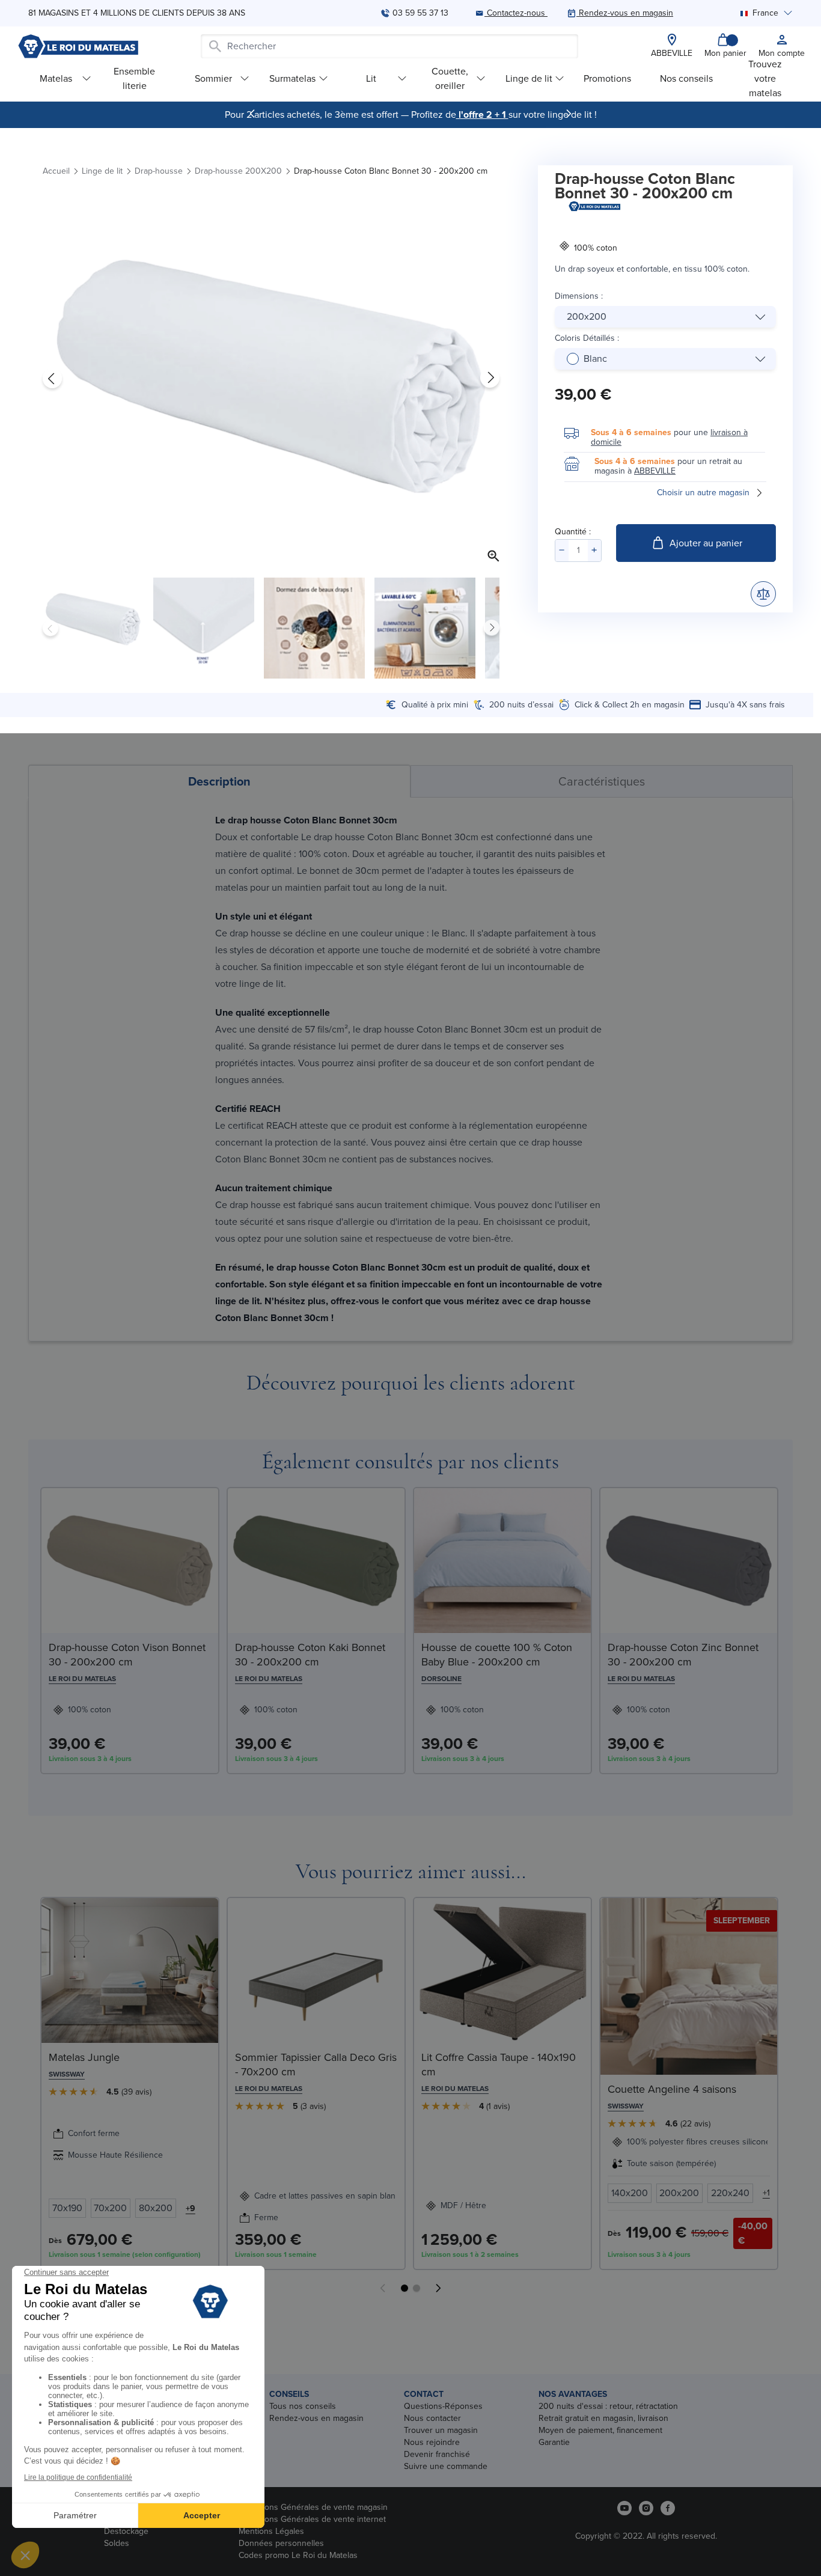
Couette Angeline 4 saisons (672, 2089)
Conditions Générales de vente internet (312, 2519)
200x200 (587, 316)
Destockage (126, 2531)
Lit (371, 78)
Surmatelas (292, 78)
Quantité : (573, 532)
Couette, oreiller (450, 78)
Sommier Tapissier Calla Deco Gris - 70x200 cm (316, 2065)
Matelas (56, 78)
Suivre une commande (446, 2466)
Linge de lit (529, 78)
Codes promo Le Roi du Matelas (298, 2555)
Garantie (554, 2442)
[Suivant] (569, 114)
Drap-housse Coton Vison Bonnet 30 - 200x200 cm (127, 1655)
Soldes (117, 2543)
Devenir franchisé (437, 2454)
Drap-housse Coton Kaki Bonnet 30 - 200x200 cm (310, 1655)
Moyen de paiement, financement (600, 2430)
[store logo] (78, 46)
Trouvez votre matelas (765, 78)
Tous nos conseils (303, 2406)
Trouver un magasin (441, 2430)
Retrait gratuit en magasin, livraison (603, 2418)
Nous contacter (432, 2418)
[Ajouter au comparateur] (763, 594)
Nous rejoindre (432, 2442)
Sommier (213, 78)
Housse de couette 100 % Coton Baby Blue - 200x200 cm (497, 1655)
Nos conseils (686, 78)
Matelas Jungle (84, 2057)
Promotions (607, 78)
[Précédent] (252, 114)
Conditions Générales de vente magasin (313, 2507)
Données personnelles (281, 2543)
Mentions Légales (271, 2531)
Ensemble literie (134, 78)
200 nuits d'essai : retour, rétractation (608, 2406)
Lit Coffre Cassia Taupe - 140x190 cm (499, 2065)
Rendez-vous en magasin (316, 2418)
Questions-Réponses (443, 2406)
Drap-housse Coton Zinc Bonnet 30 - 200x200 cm (683, 1655)
